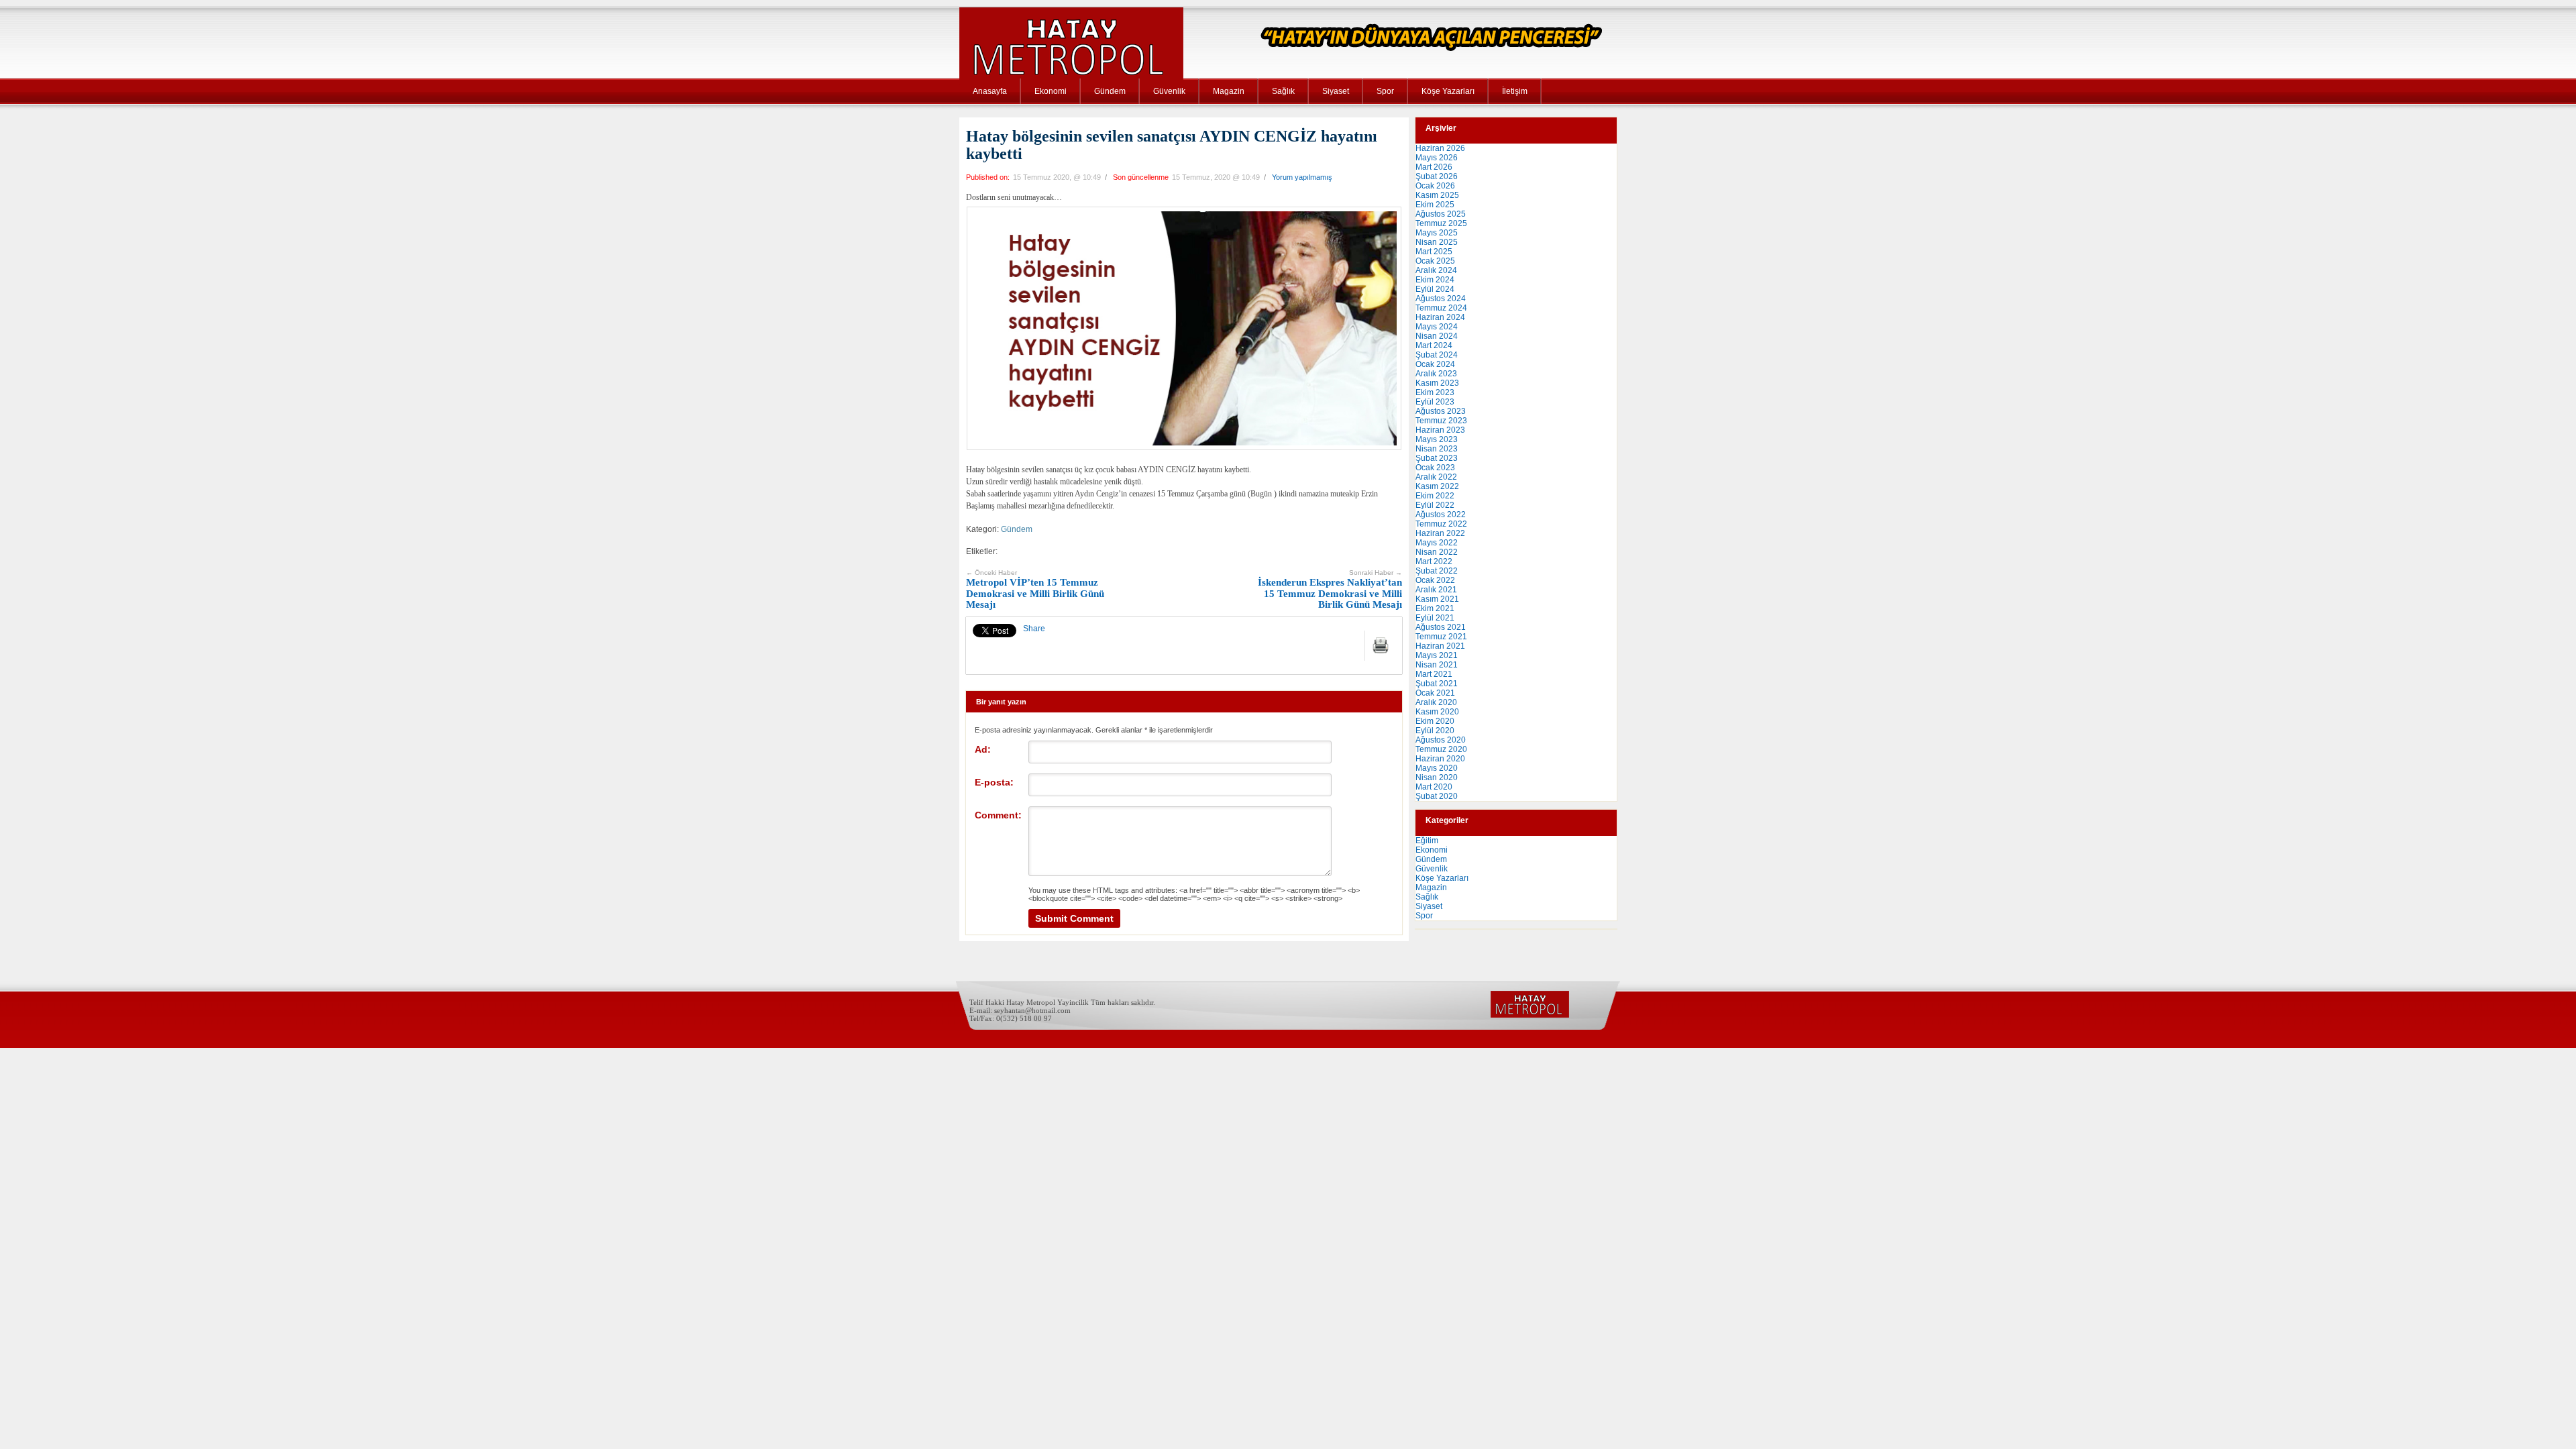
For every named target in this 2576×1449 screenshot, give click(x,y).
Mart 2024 (1434, 345)
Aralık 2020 (1436, 702)
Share (1034, 629)
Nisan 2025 (1437, 242)
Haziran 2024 (1440, 317)
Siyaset (1336, 91)
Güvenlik (1169, 91)
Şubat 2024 (1437, 355)
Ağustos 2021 (1441, 627)
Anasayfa (990, 91)
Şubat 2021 (1437, 684)
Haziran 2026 (1440, 148)
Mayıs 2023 (1437, 439)
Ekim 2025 (1435, 205)
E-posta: (994, 782)
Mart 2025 (1434, 252)
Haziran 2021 (1440, 646)
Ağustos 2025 (1441, 214)
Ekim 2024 (1435, 280)
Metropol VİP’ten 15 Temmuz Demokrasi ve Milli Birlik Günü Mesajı (1035, 590)
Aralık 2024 (1436, 270)
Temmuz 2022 (1441, 524)
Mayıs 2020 (1437, 768)
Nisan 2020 (1437, 777)
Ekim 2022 (1435, 496)
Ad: (983, 749)
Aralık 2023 (1436, 374)
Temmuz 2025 (1441, 223)
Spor (1385, 91)
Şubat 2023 (1437, 458)
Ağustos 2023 (1441, 411)
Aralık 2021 (1436, 590)
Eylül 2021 (1435, 618)
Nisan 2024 (1437, 336)
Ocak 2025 (1435, 261)
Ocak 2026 (1435, 186)
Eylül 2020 (1435, 731)
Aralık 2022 (1436, 477)
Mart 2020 (1434, 787)
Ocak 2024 (1435, 364)
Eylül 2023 (1435, 402)
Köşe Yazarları (1448, 91)
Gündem (1110, 91)
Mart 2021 (1434, 674)
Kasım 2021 (1437, 599)
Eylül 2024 (1435, 289)
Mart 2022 (1434, 561)
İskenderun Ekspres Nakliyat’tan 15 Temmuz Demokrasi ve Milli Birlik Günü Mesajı (1330, 590)
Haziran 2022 (1440, 533)
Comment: (998, 815)
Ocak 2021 (1435, 693)
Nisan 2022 (1437, 552)
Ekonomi (1051, 91)
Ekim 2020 (1435, 721)
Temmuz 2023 (1441, 421)
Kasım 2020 (1437, 712)
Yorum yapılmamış (1302, 177)
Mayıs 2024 (1437, 327)
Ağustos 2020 (1441, 740)
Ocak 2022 (1435, 580)
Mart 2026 (1434, 167)
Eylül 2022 (1435, 505)
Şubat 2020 (1437, 796)
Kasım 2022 (1437, 486)
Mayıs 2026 (1437, 158)
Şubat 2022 (1437, 571)
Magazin (1229, 91)
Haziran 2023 (1440, 430)
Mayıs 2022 (1437, 543)
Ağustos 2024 (1441, 299)
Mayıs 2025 (1437, 233)
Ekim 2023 (1435, 392)
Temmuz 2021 (1441, 637)
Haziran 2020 (1440, 759)
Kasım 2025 (1437, 195)
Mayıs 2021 (1437, 655)
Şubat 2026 (1437, 176)
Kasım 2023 (1437, 383)
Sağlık (1283, 91)
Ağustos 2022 (1441, 515)
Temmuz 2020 (1441, 749)
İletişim (1515, 91)
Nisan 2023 (1437, 449)
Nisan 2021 (1437, 665)
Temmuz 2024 (1441, 308)
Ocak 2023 (1435, 468)
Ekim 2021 (1435, 608)
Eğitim (1427, 841)
